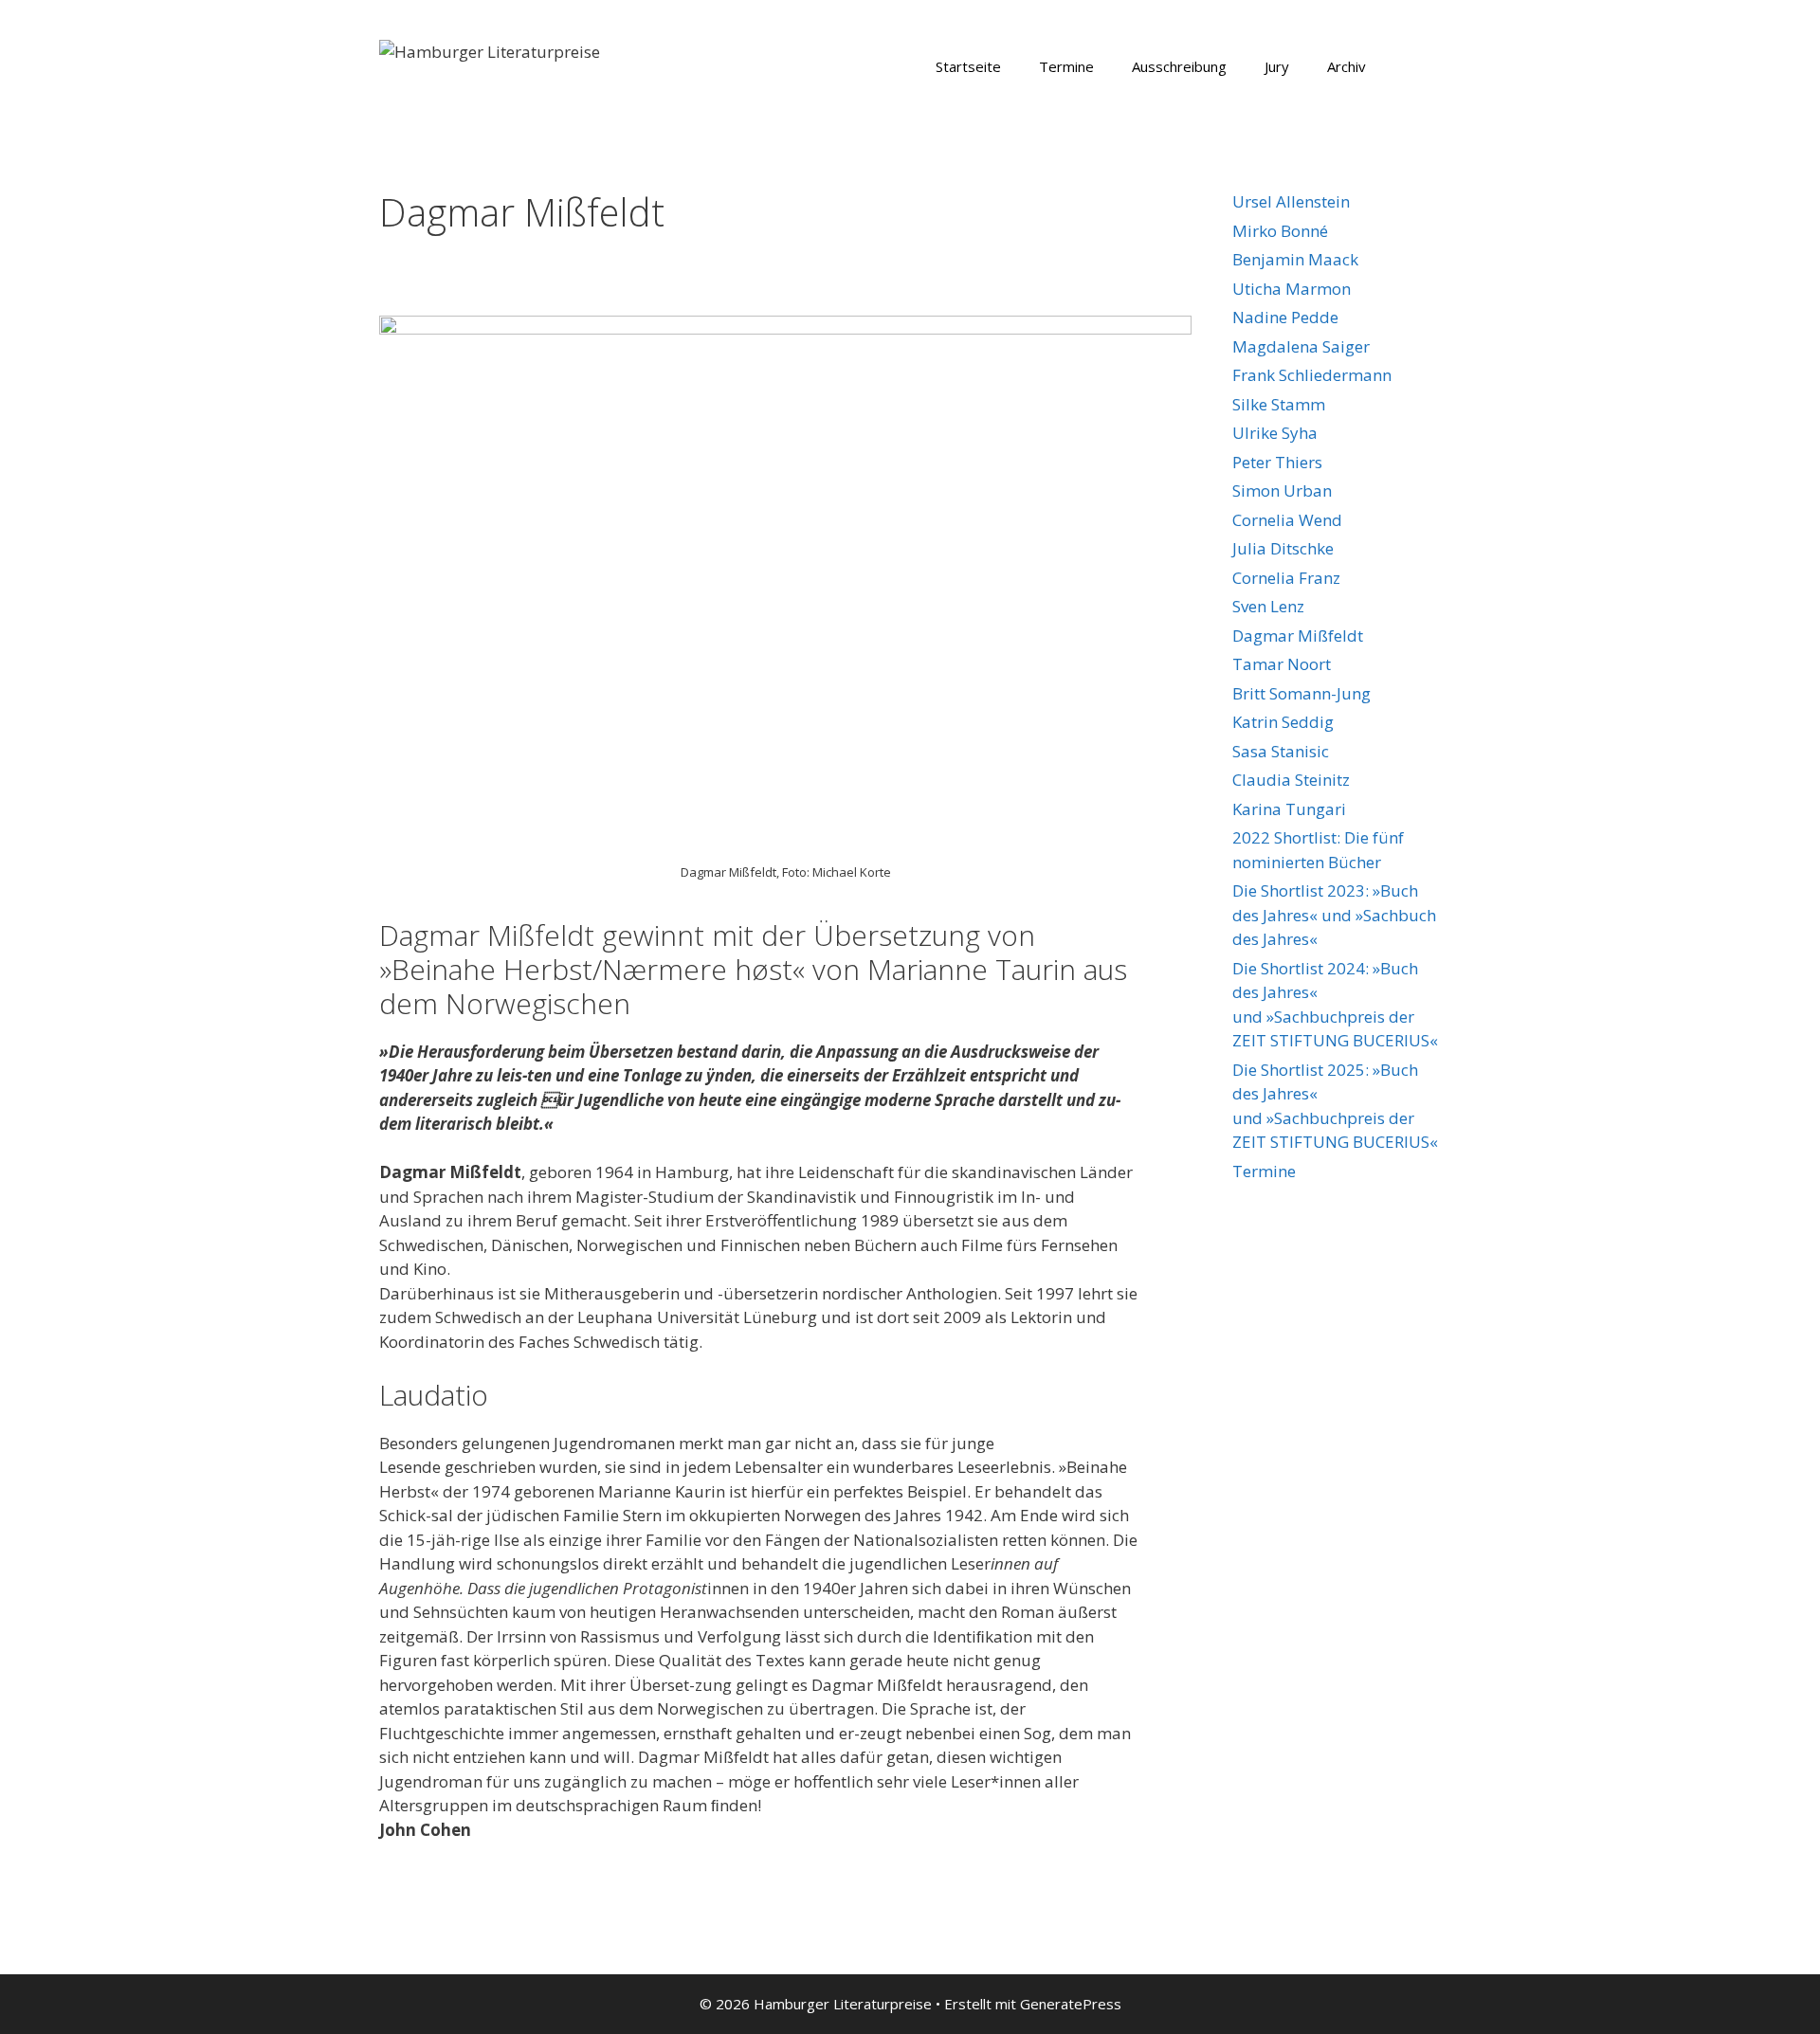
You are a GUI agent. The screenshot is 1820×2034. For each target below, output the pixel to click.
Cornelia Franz (1286, 578)
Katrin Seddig (1283, 722)
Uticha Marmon (1292, 289)
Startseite (968, 66)
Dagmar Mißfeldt (1298, 636)
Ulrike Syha (1275, 433)
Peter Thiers (1277, 462)
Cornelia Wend (1287, 520)
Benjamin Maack (1295, 259)
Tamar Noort (1282, 664)
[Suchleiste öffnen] (1413, 66)
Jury (1277, 66)
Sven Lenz (1268, 606)
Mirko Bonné (1280, 231)
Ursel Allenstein (1291, 201)
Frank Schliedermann (1312, 375)
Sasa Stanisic (1281, 751)
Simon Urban (1282, 490)
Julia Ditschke (1283, 548)
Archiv (1347, 66)
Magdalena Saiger (1301, 346)
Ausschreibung (1179, 66)
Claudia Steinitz (1291, 780)
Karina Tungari (1289, 809)
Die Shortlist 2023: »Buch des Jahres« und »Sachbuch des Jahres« (1334, 915)
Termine (1066, 66)
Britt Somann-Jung (1301, 693)
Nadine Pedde (1285, 317)
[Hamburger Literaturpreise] (490, 50)
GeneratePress (1071, 2004)
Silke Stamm (1279, 404)
